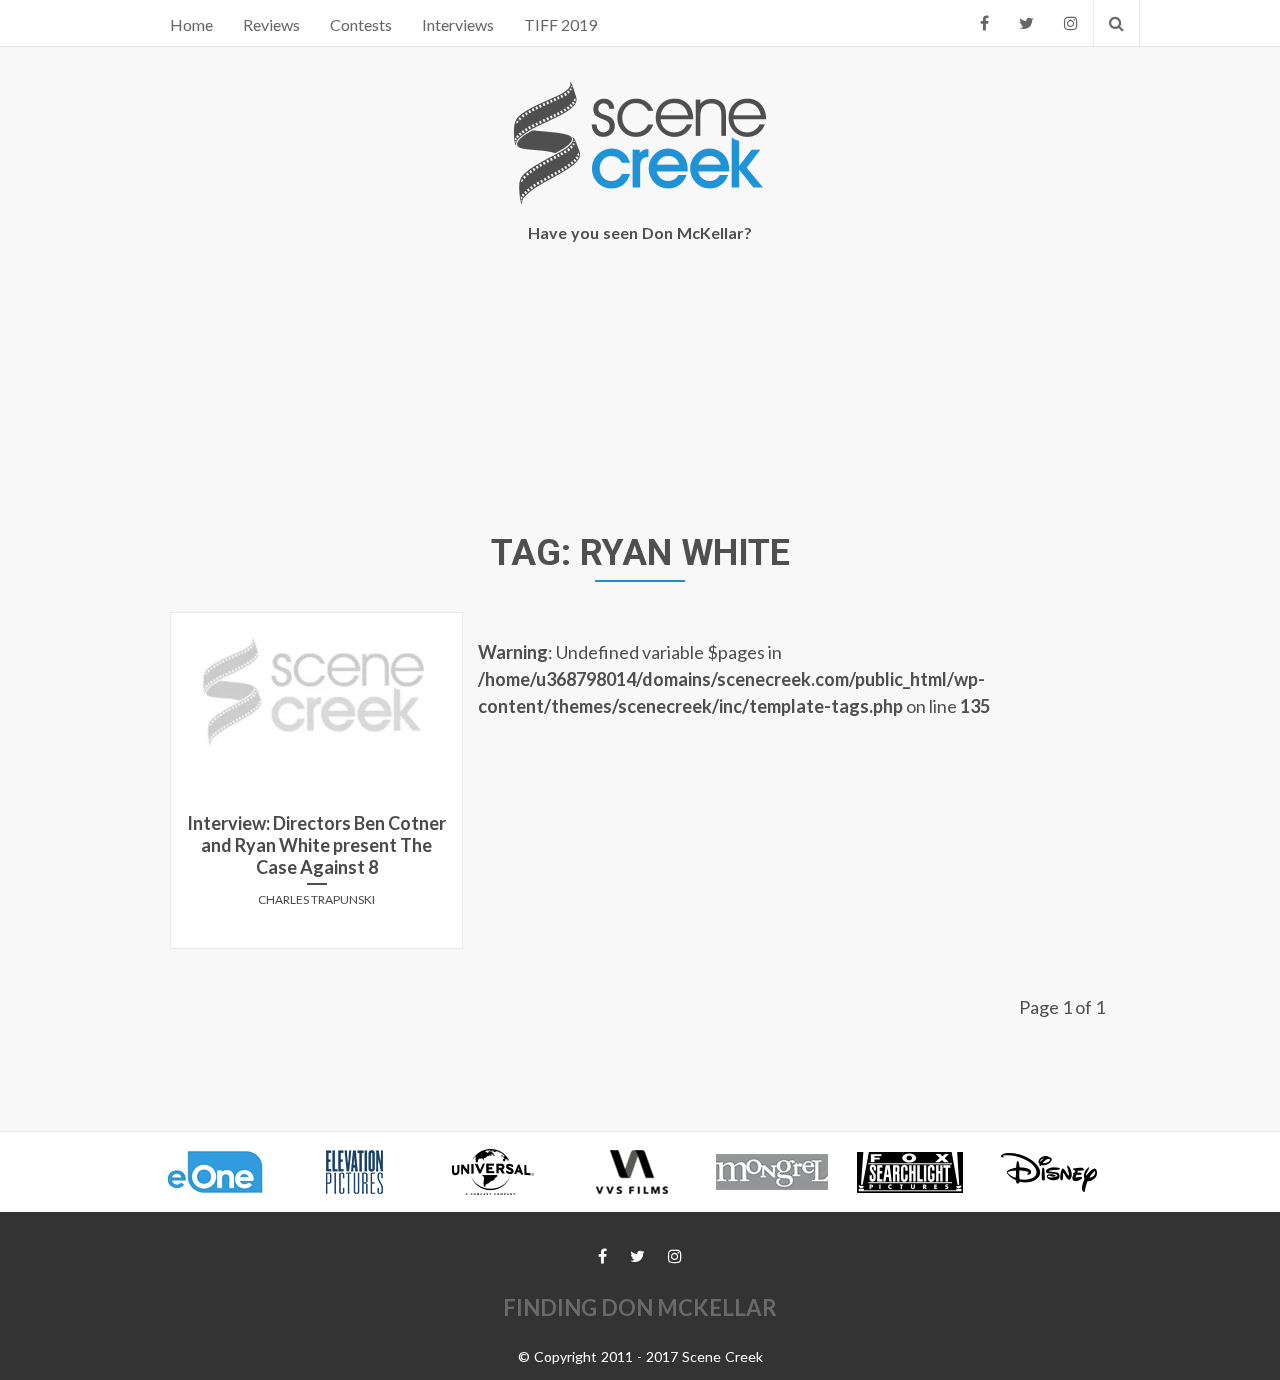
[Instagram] (1071, 23)
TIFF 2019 (560, 24)
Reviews (271, 24)
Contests (361, 24)
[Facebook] (984, 23)
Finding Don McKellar (640, 1307)
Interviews (458, 24)
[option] (224, 1172)
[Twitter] (1026, 23)
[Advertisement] (640, 391)
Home (191, 24)
